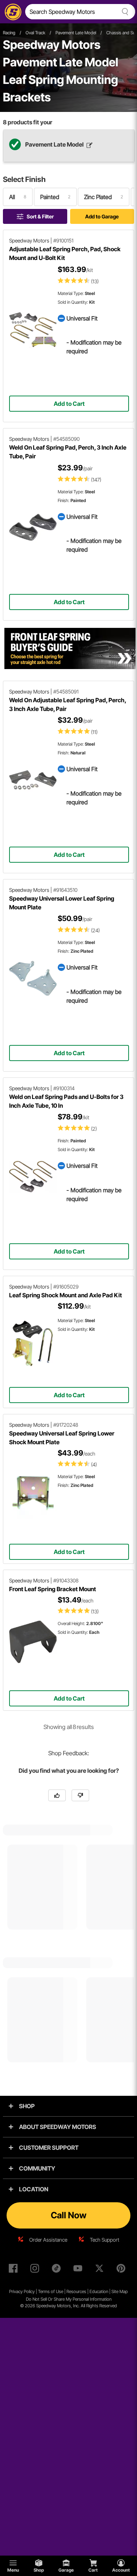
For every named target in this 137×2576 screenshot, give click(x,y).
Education (99, 2291)
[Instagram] (36, 2270)
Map (124, 2291)
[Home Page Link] (12, 12)
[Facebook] (15, 2270)
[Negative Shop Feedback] (80, 1795)
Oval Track (35, 33)
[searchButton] (124, 12)
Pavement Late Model (76, 33)
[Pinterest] (122, 2270)
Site (115, 2291)
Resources (76, 2291)
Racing (9, 33)
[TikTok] (58, 2270)
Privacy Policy (22, 2291)
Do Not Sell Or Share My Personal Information (69, 2299)
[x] (101, 2270)
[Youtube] (79, 2270)
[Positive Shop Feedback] (57, 1795)
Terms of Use (51, 2291)
